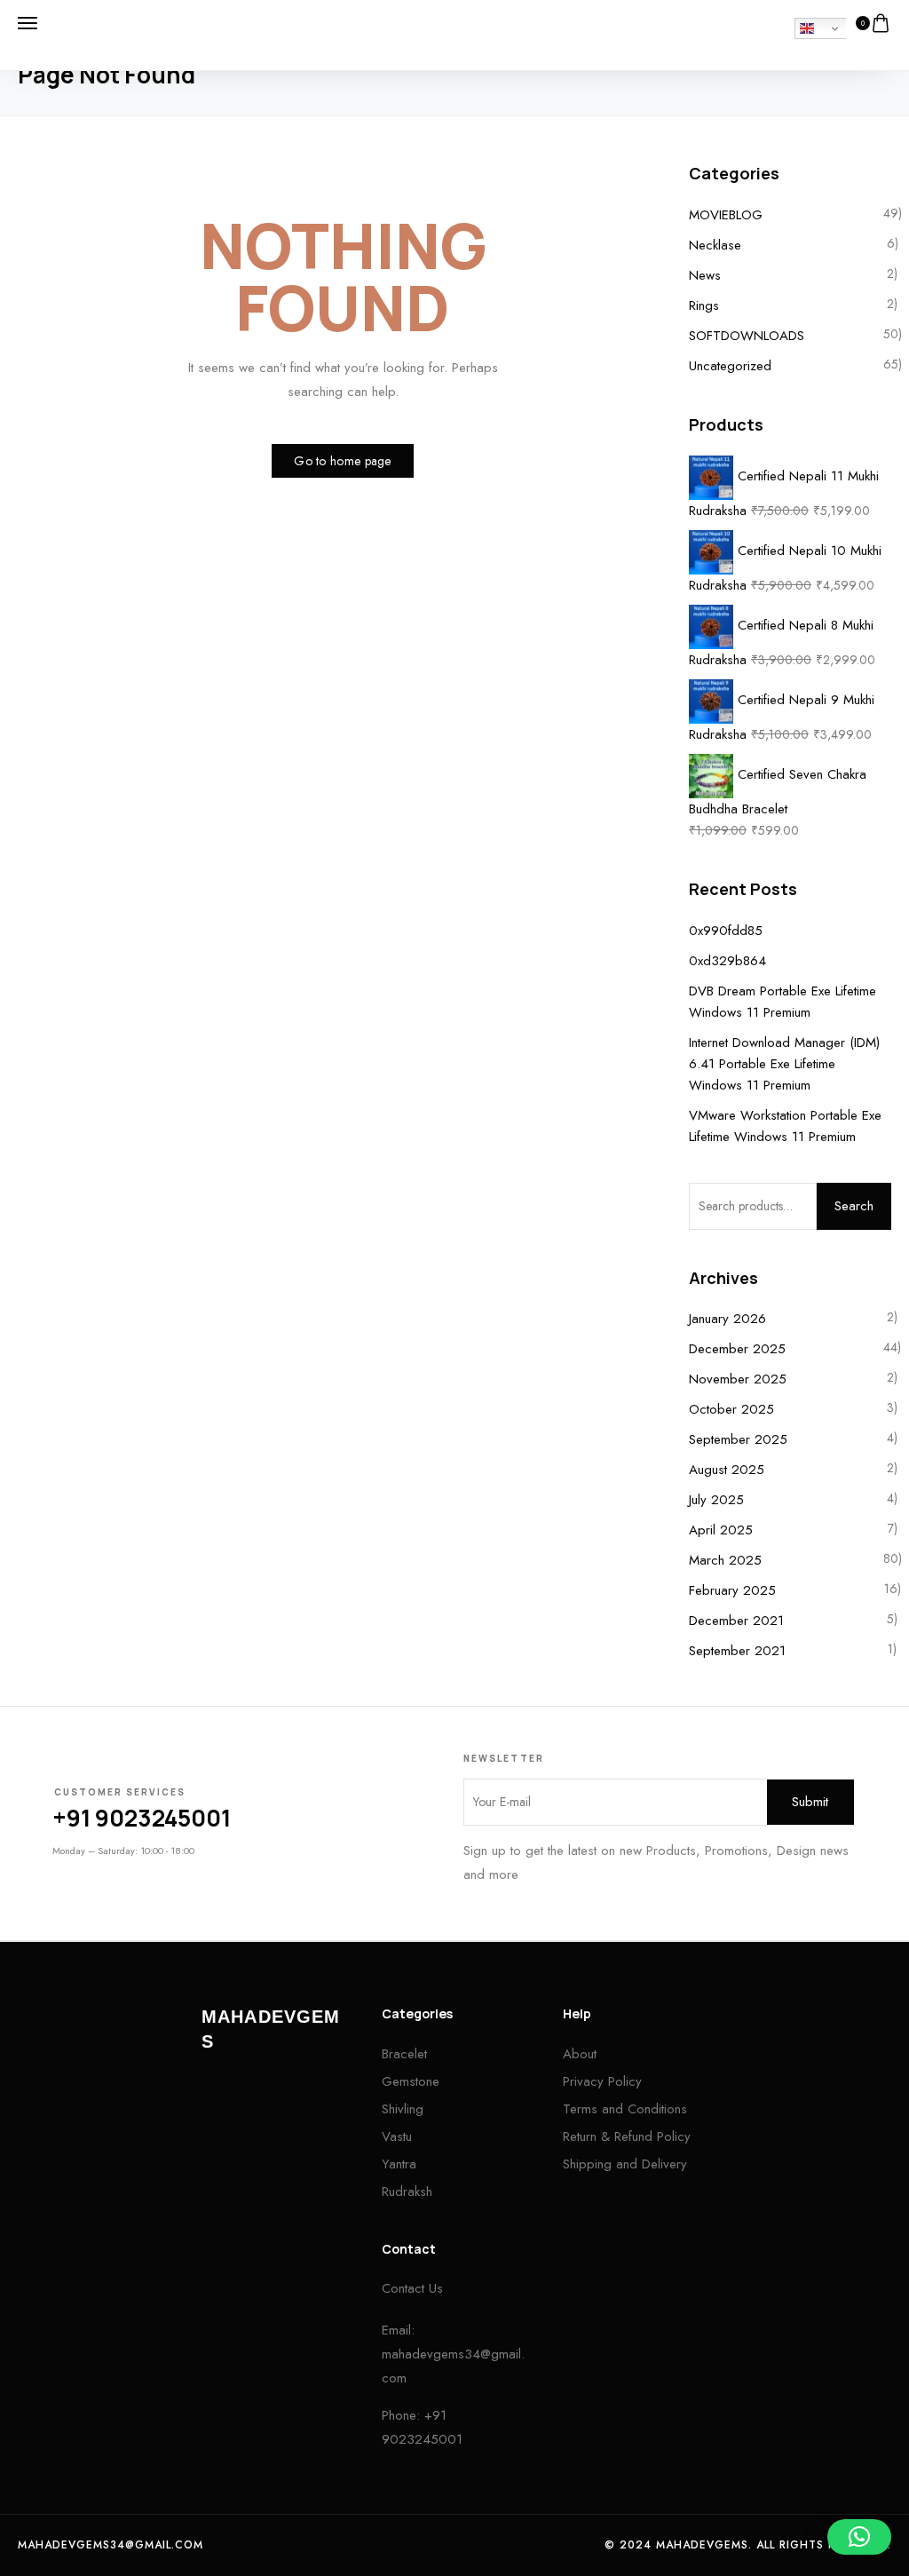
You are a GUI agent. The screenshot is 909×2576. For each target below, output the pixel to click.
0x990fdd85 (726, 931)
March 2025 (725, 1560)
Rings (704, 305)
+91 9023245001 (142, 1818)
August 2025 (727, 1470)
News (705, 275)
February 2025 (732, 1590)
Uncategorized (730, 366)
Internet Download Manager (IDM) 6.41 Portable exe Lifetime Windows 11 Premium (784, 1064)
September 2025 (738, 1439)
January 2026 (727, 1319)
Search (854, 1206)
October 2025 (731, 1409)
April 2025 (721, 1530)
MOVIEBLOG (726, 215)
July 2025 (716, 1500)
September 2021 (737, 1651)
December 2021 (736, 1621)
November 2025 (738, 1379)
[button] (859, 2537)
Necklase (715, 245)
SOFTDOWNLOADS (747, 336)
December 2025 (737, 1349)
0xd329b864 (727, 961)
